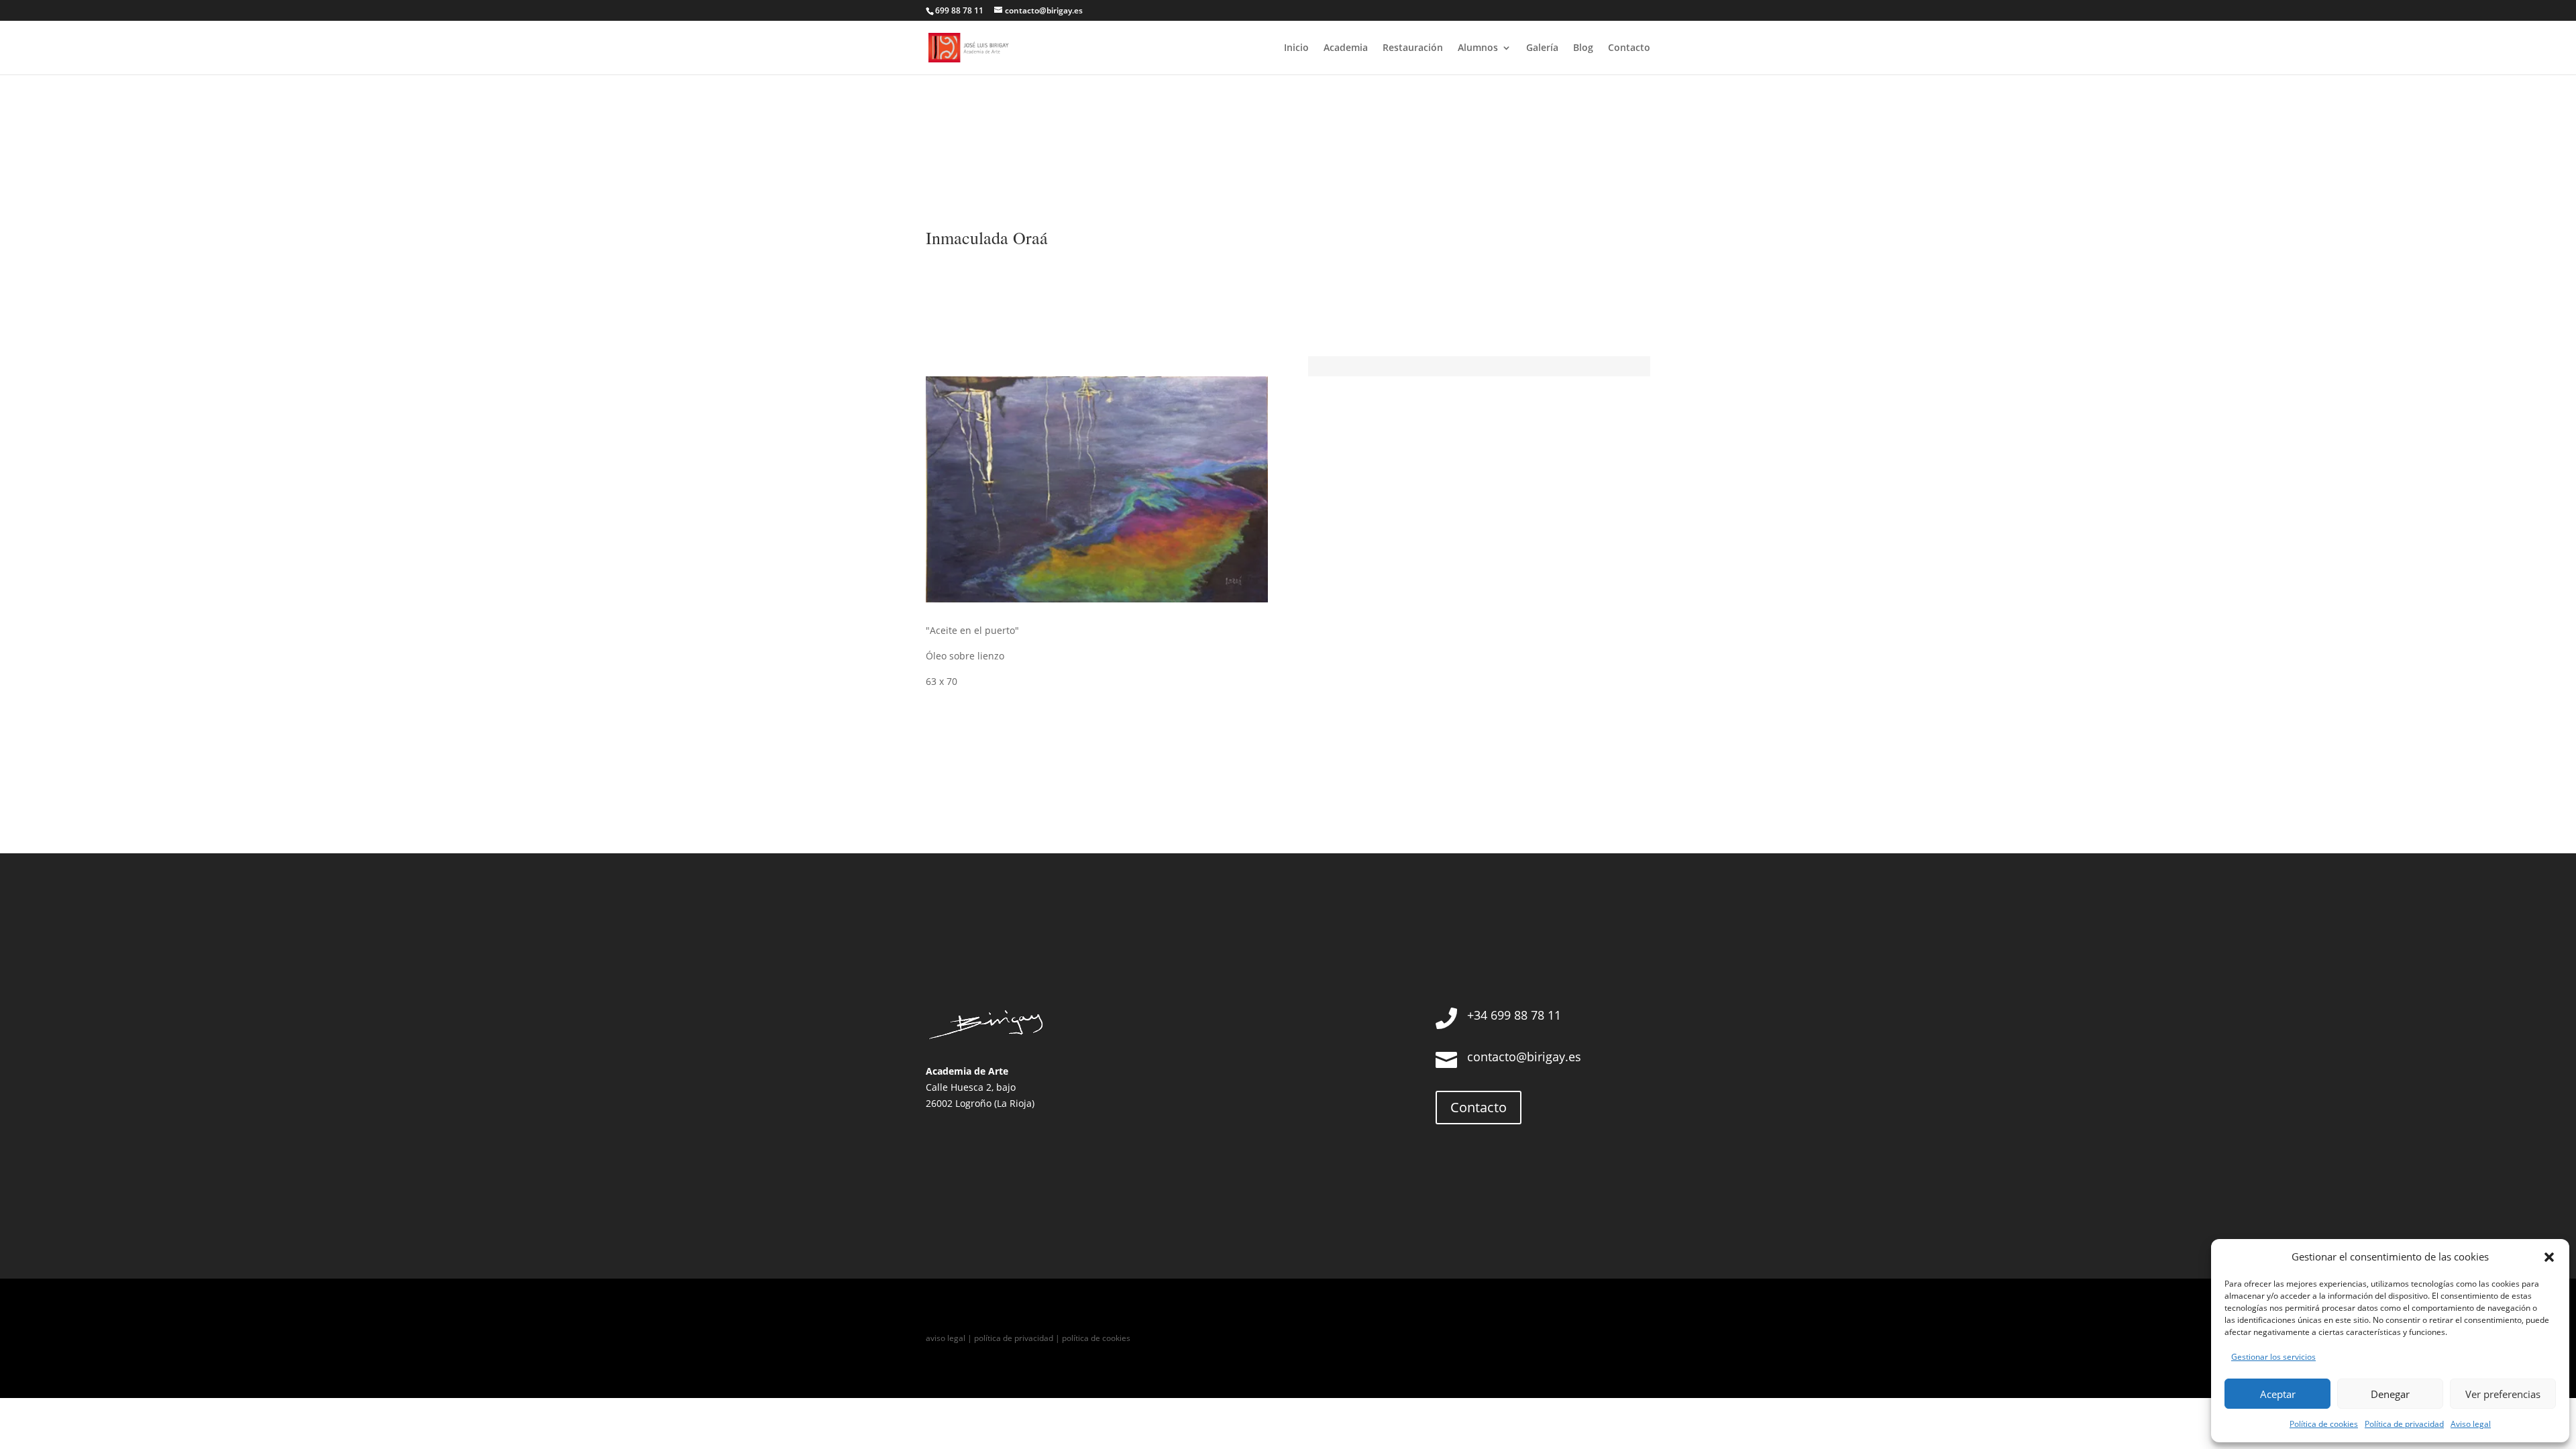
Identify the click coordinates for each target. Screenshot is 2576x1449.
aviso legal (946, 1338)
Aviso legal (2471, 1424)
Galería (1542, 48)
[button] (2549, 1257)
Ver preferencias (2503, 1394)
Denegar (2390, 1394)
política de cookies (1096, 1338)
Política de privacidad (2404, 1424)
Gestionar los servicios (2273, 1357)
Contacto (1629, 48)
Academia (1346, 48)
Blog (1583, 48)
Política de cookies (2324, 1424)
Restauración (1413, 48)
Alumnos (1478, 48)
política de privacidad (1014, 1338)
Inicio (1296, 48)
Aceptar (2278, 1394)
